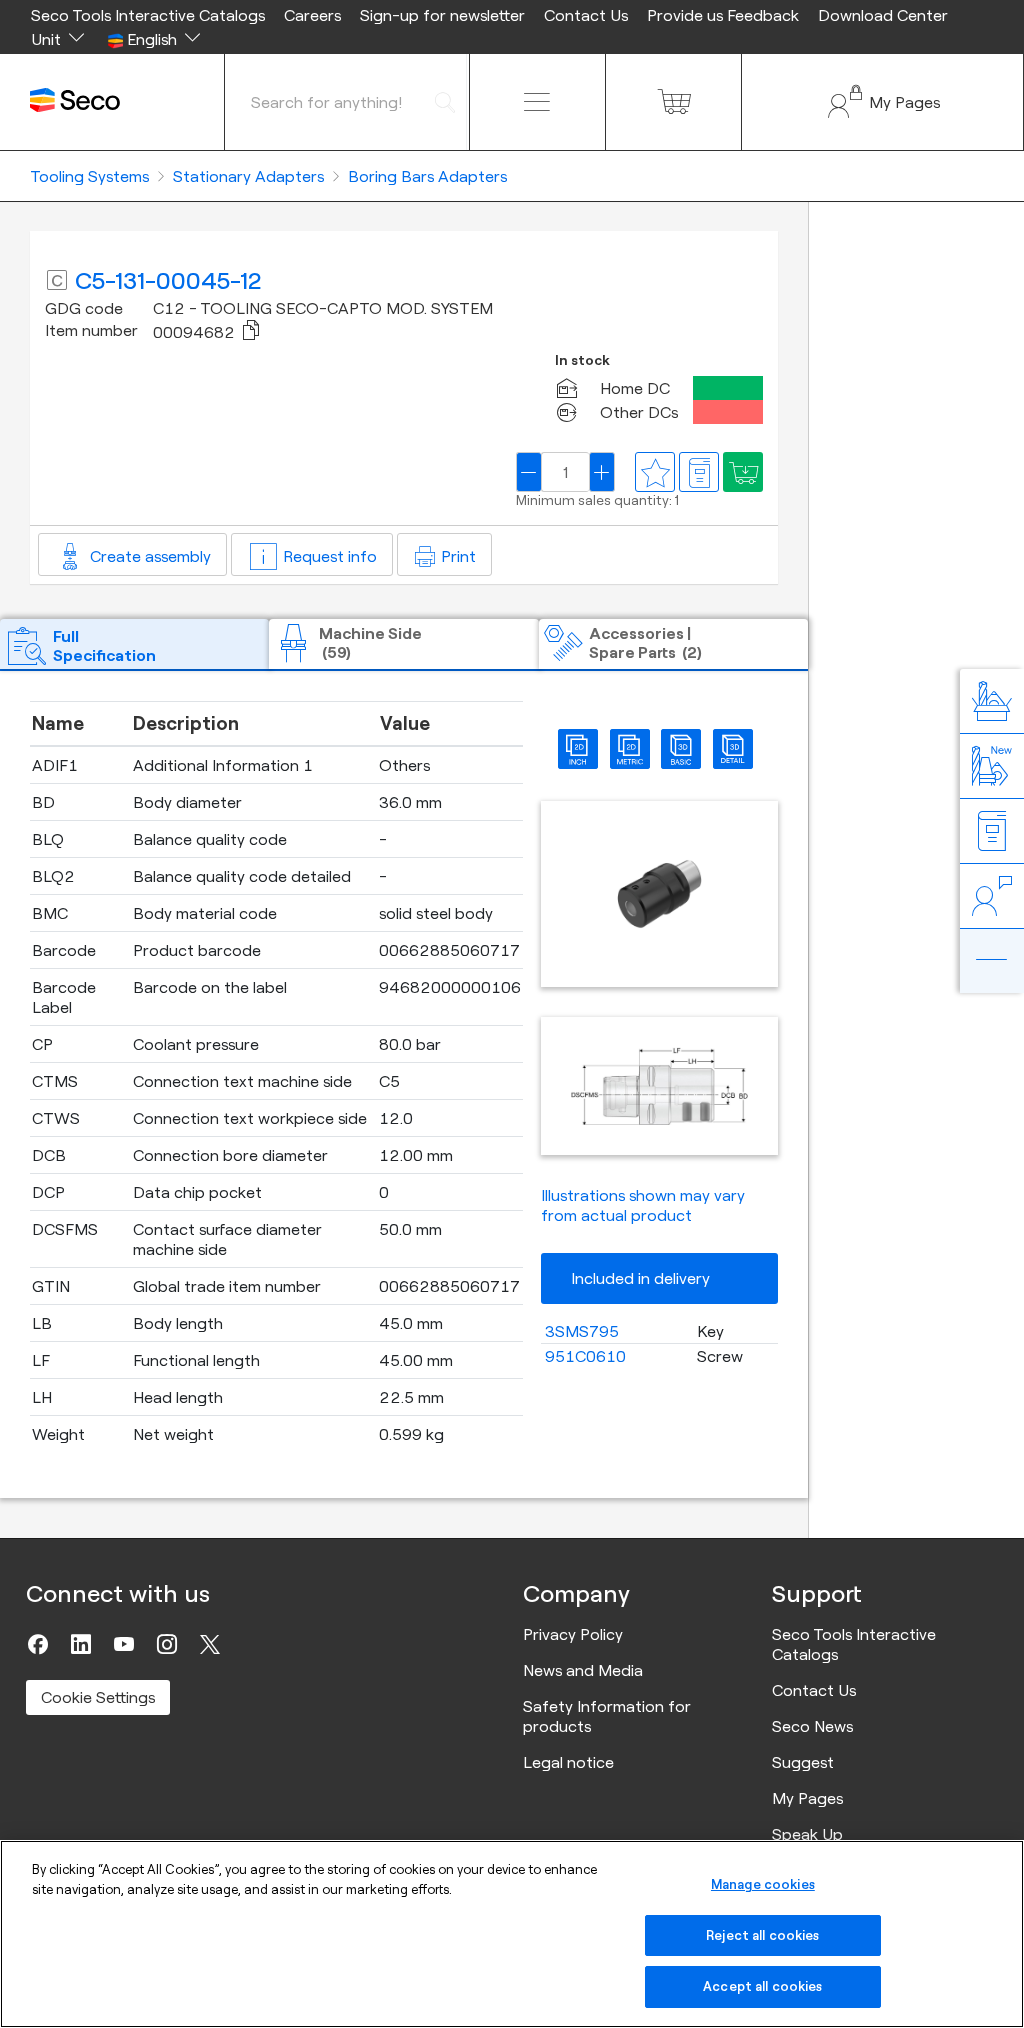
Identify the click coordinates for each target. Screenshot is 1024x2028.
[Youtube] (124, 1644)
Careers (312, 15)
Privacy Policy (573, 1634)
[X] (210, 1644)
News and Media (583, 1670)
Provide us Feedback (723, 15)
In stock (582, 360)
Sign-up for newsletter (442, 15)
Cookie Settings (98, 1697)
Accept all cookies (762, 1986)
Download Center (883, 15)
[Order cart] (673, 102)
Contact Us (586, 15)
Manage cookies (763, 1884)
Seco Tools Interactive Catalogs (148, 15)
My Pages (807, 1798)
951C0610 (585, 1356)
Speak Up (807, 1834)
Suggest (803, 1762)
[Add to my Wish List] (743, 472)
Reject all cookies (762, 1935)
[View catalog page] (699, 472)
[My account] (882, 102)
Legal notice (568, 1762)
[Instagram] (167, 1644)
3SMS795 (582, 1331)
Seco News (812, 1726)
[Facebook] (38, 1644)
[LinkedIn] (81, 1644)
